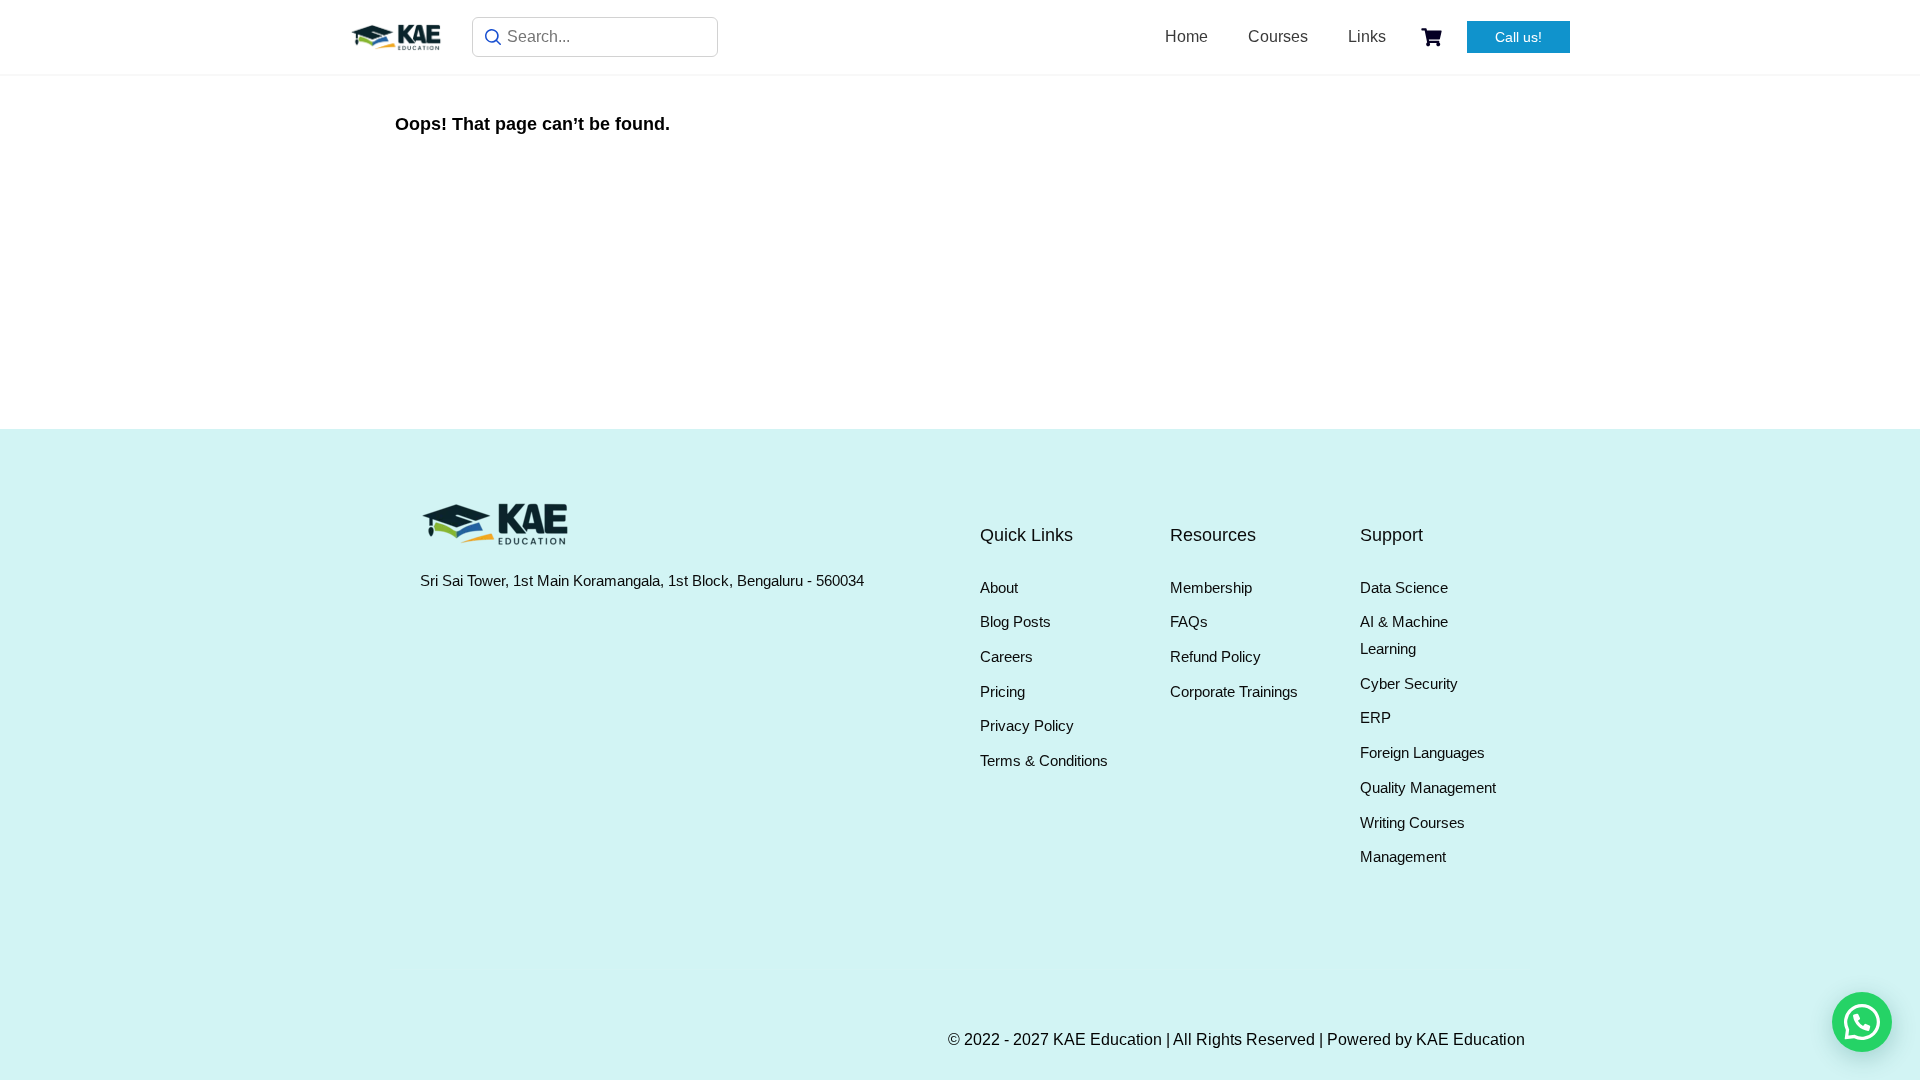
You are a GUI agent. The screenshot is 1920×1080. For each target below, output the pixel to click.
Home (1186, 36)
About (999, 587)
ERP (1375, 717)
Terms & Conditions (1044, 760)
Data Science (1404, 587)
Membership (1211, 587)
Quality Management (1428, 787)
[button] (1862, 1022)
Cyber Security (1409, 683)
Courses (1278, 36)
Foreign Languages (1422, 752)
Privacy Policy (1027, 725)
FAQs (1189, 621)
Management (1403, 856)
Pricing (1002, 691)
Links (1367, 36)
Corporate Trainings (1234, 691)
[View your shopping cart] (1434, 37)
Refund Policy (1215, 656)
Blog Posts (1015, 621)
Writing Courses (1412, 822)
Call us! (1518, 37)
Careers (1006, 656)
